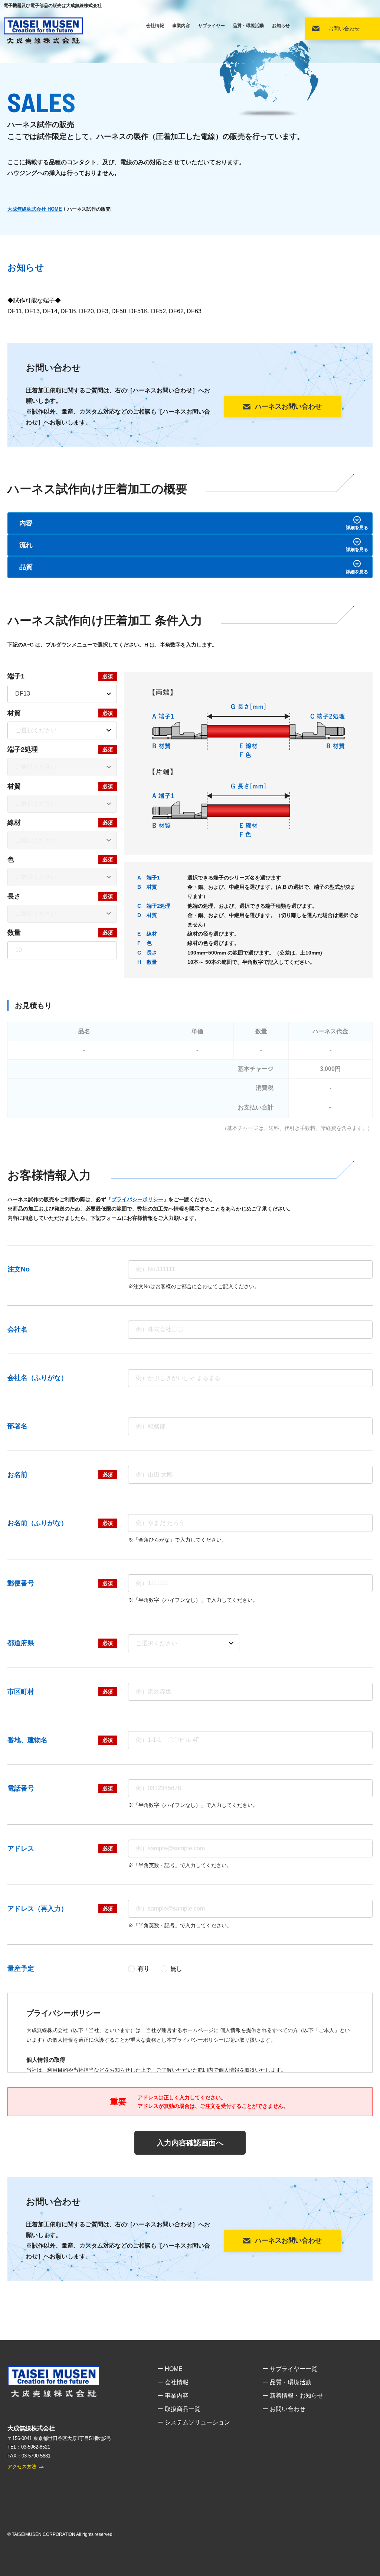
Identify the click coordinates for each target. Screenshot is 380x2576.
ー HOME (170, 2369)
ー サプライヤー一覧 (290, 2369)
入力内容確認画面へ (190, 2143)
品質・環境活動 (248, 26)
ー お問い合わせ (284, 2409)
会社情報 (155, 26)
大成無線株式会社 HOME (35, 209)
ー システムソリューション (194, 2422)
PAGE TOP (368, 2558)
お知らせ (281, 26)
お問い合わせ (344, 29)
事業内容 (181, 26)
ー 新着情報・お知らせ (293, 2396)
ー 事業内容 (173, 2396)
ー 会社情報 (173, 2382)
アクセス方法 (22, 2467)
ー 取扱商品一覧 (179, 2409)
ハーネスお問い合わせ (288, 406)
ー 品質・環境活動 (287, 2382)
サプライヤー (212, 26)
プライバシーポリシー (137, 1199)
